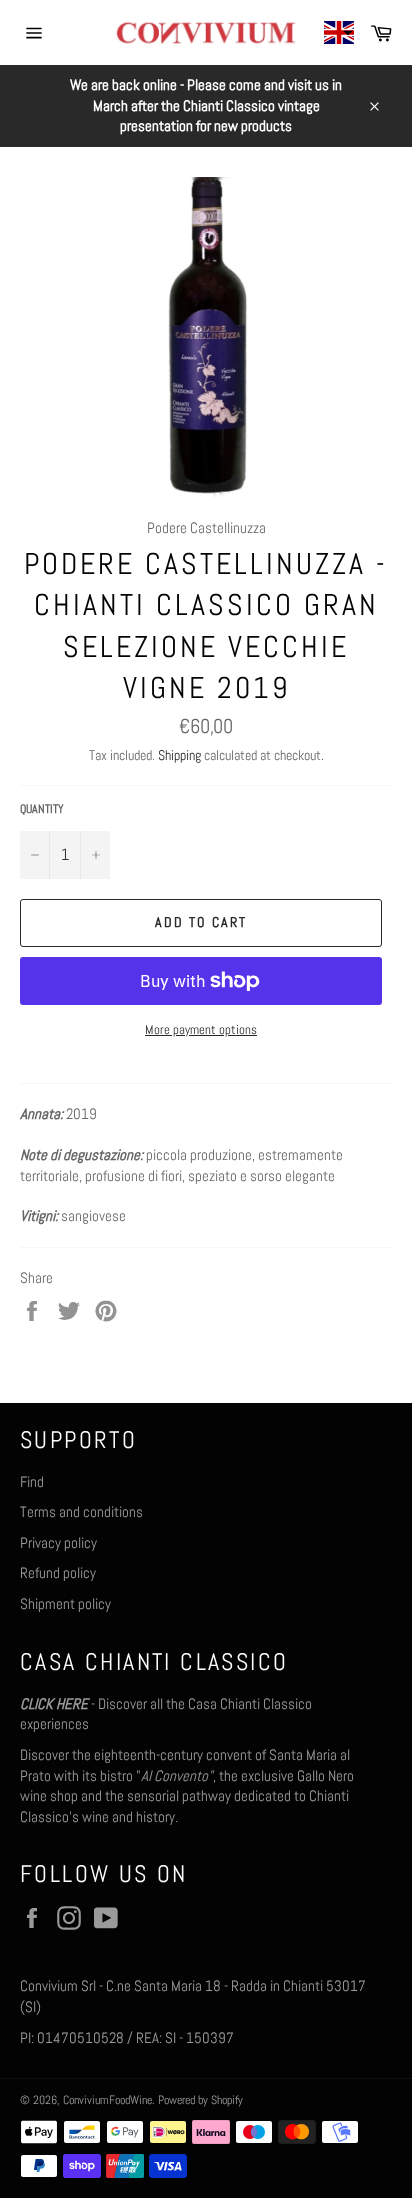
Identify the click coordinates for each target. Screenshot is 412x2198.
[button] (339, 32)
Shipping (179, 755)
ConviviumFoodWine (107, 2100)
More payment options (201, 1029)
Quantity (42, 809)
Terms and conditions (81, 1511)
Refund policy (58, 1572)
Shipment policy (65, 1603)
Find (32, 1481)
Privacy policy (58, 1542)
